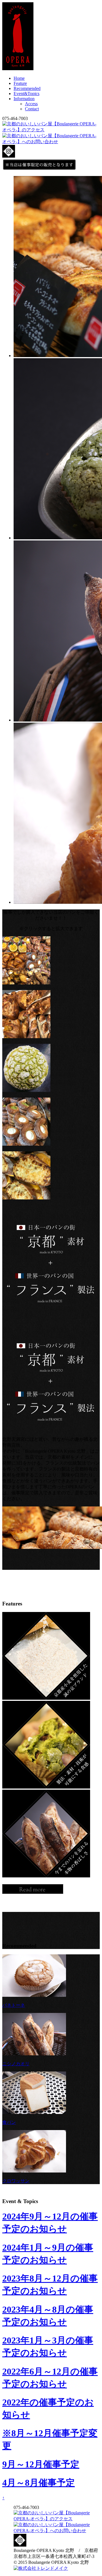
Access (31, 104)
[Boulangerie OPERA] (18, 69)
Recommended (27, 88)
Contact (32, 109)
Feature (20, 83)
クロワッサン (16, 2181)
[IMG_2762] (26, 1144)
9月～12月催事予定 (41, 2464)
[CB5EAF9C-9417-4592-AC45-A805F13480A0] (26, 1037)
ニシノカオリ (16, 2064)
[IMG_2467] (26, 1090)
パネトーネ (14, 2005)
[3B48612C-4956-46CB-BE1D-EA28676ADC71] (26, 983)
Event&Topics (26, 94)
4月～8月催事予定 (39, 2483)
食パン (9, 2122)
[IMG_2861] (26, 1198)
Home (19, 78)
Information (24, 99)
